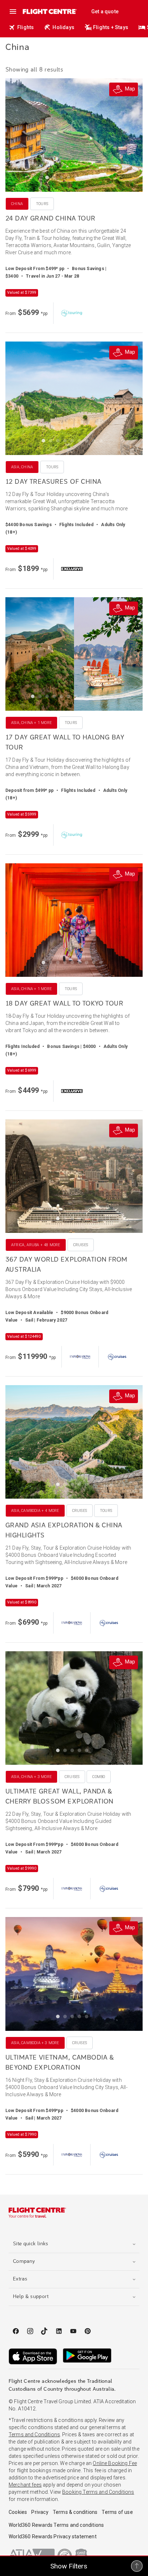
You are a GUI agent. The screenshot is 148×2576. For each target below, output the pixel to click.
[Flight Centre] (49, 11)
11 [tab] (106, 698)
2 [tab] (56, 179)
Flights (26, 27)
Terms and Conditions (34, 2435)
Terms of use (117, 2512)
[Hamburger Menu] (13, 11)
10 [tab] (99, 698)
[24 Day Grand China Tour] (74, 135)
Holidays (63, 27)
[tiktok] (45, 2331)
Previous (18, 135)
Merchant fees (25, 2485)
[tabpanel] (74, 135)
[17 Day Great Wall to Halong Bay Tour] (74, 654)
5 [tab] (78, 179)
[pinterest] (88, 2331)
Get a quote (105, 11)
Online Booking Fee (115, 2463)
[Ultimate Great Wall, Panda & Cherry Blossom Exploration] (74, 1708)
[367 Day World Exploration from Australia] (74, 1176)
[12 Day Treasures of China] (74, 398)
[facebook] (16, 2331)
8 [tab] (99, 179)
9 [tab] (103, 442)
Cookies (18, 2512)
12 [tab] (114, 698)
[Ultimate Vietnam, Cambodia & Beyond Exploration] (74, 1974)
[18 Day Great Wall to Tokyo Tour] (74, 920)
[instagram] (30, 2331)
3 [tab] (63, 179)
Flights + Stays (111, 27)
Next (130, 135)
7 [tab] (92, 179)
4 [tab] (70, 179)
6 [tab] (85, 179)
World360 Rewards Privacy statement (53, 2536)
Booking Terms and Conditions (98, 2492)
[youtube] (73, 2331)
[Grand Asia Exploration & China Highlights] (74, 1442)
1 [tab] (49, 179)
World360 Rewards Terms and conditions (56, 2525)
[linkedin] (59, 2331)
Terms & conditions (75, 2512)
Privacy (40, 2512)
